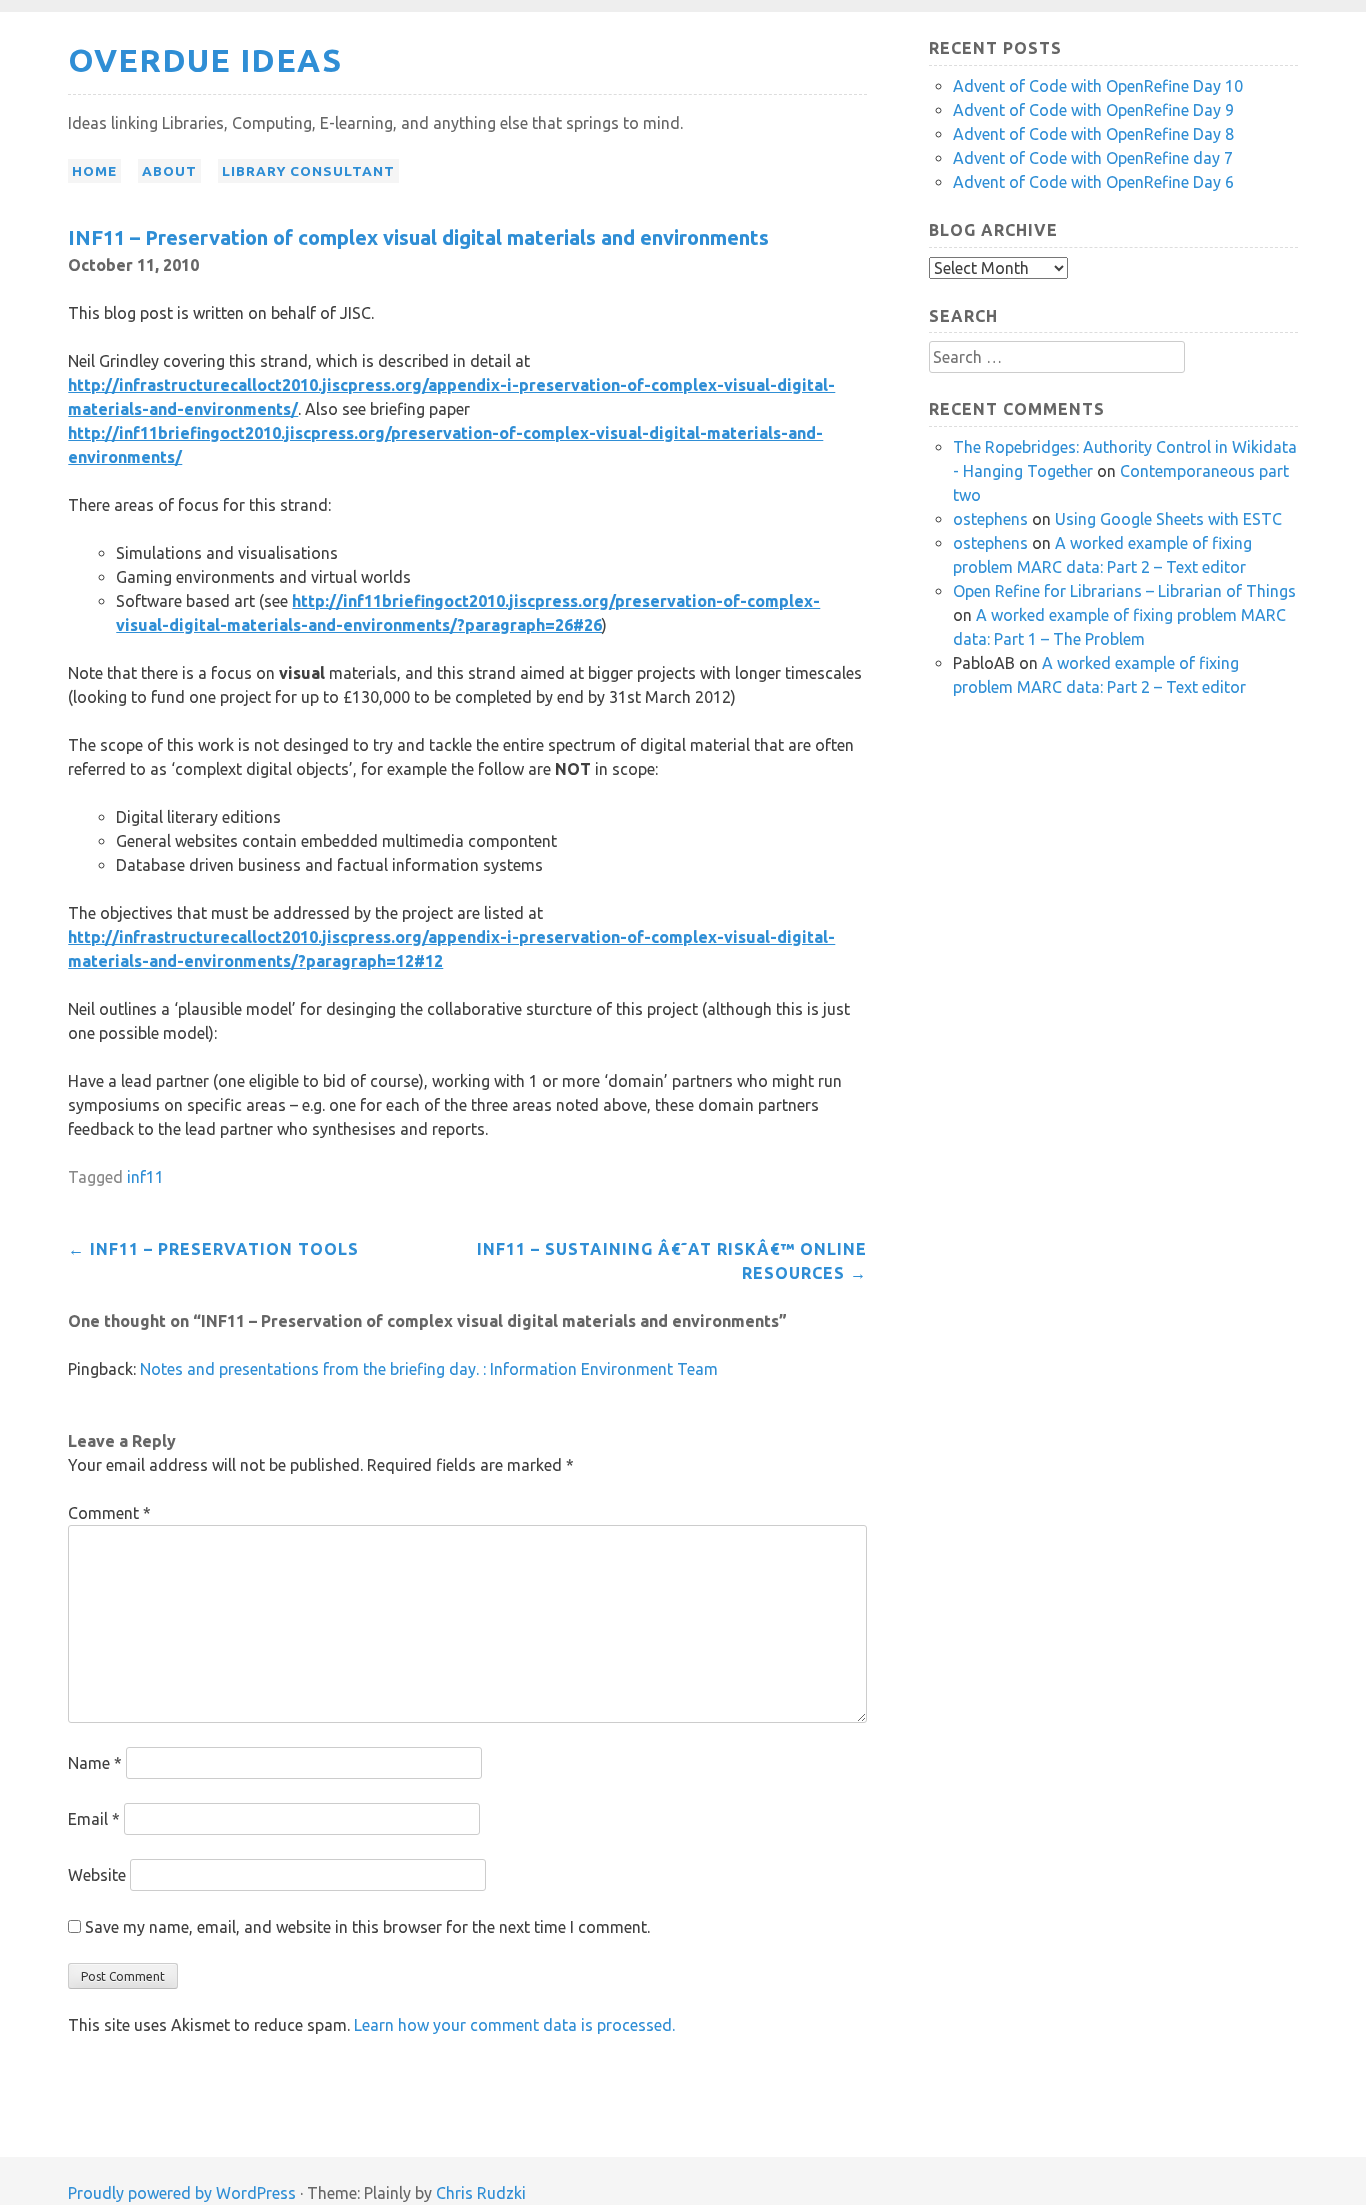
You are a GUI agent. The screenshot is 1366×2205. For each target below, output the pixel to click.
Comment (109, 1513)
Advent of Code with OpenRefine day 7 (1093, 158)
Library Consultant (308, 171)
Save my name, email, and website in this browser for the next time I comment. (367, 1927)
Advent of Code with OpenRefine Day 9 (1093, 110)
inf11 (145, 1177)
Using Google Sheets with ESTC (1168, 519)
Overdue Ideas (205, 60)
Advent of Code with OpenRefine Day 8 (1093, 134)
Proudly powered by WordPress (182, 2193)
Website (97, 1875)
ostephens (990, 519)
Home (94, 171)
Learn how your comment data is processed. (514, 2025)
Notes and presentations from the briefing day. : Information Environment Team (429, 1369)
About (169, 171)
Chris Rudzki (481, 2193)
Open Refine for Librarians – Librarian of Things (1124, 591)
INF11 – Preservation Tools (213, 1249)
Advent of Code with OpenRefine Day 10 (1098, 86)
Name (95, 1763)
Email (94, 1819)
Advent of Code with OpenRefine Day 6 (1093, 182)
